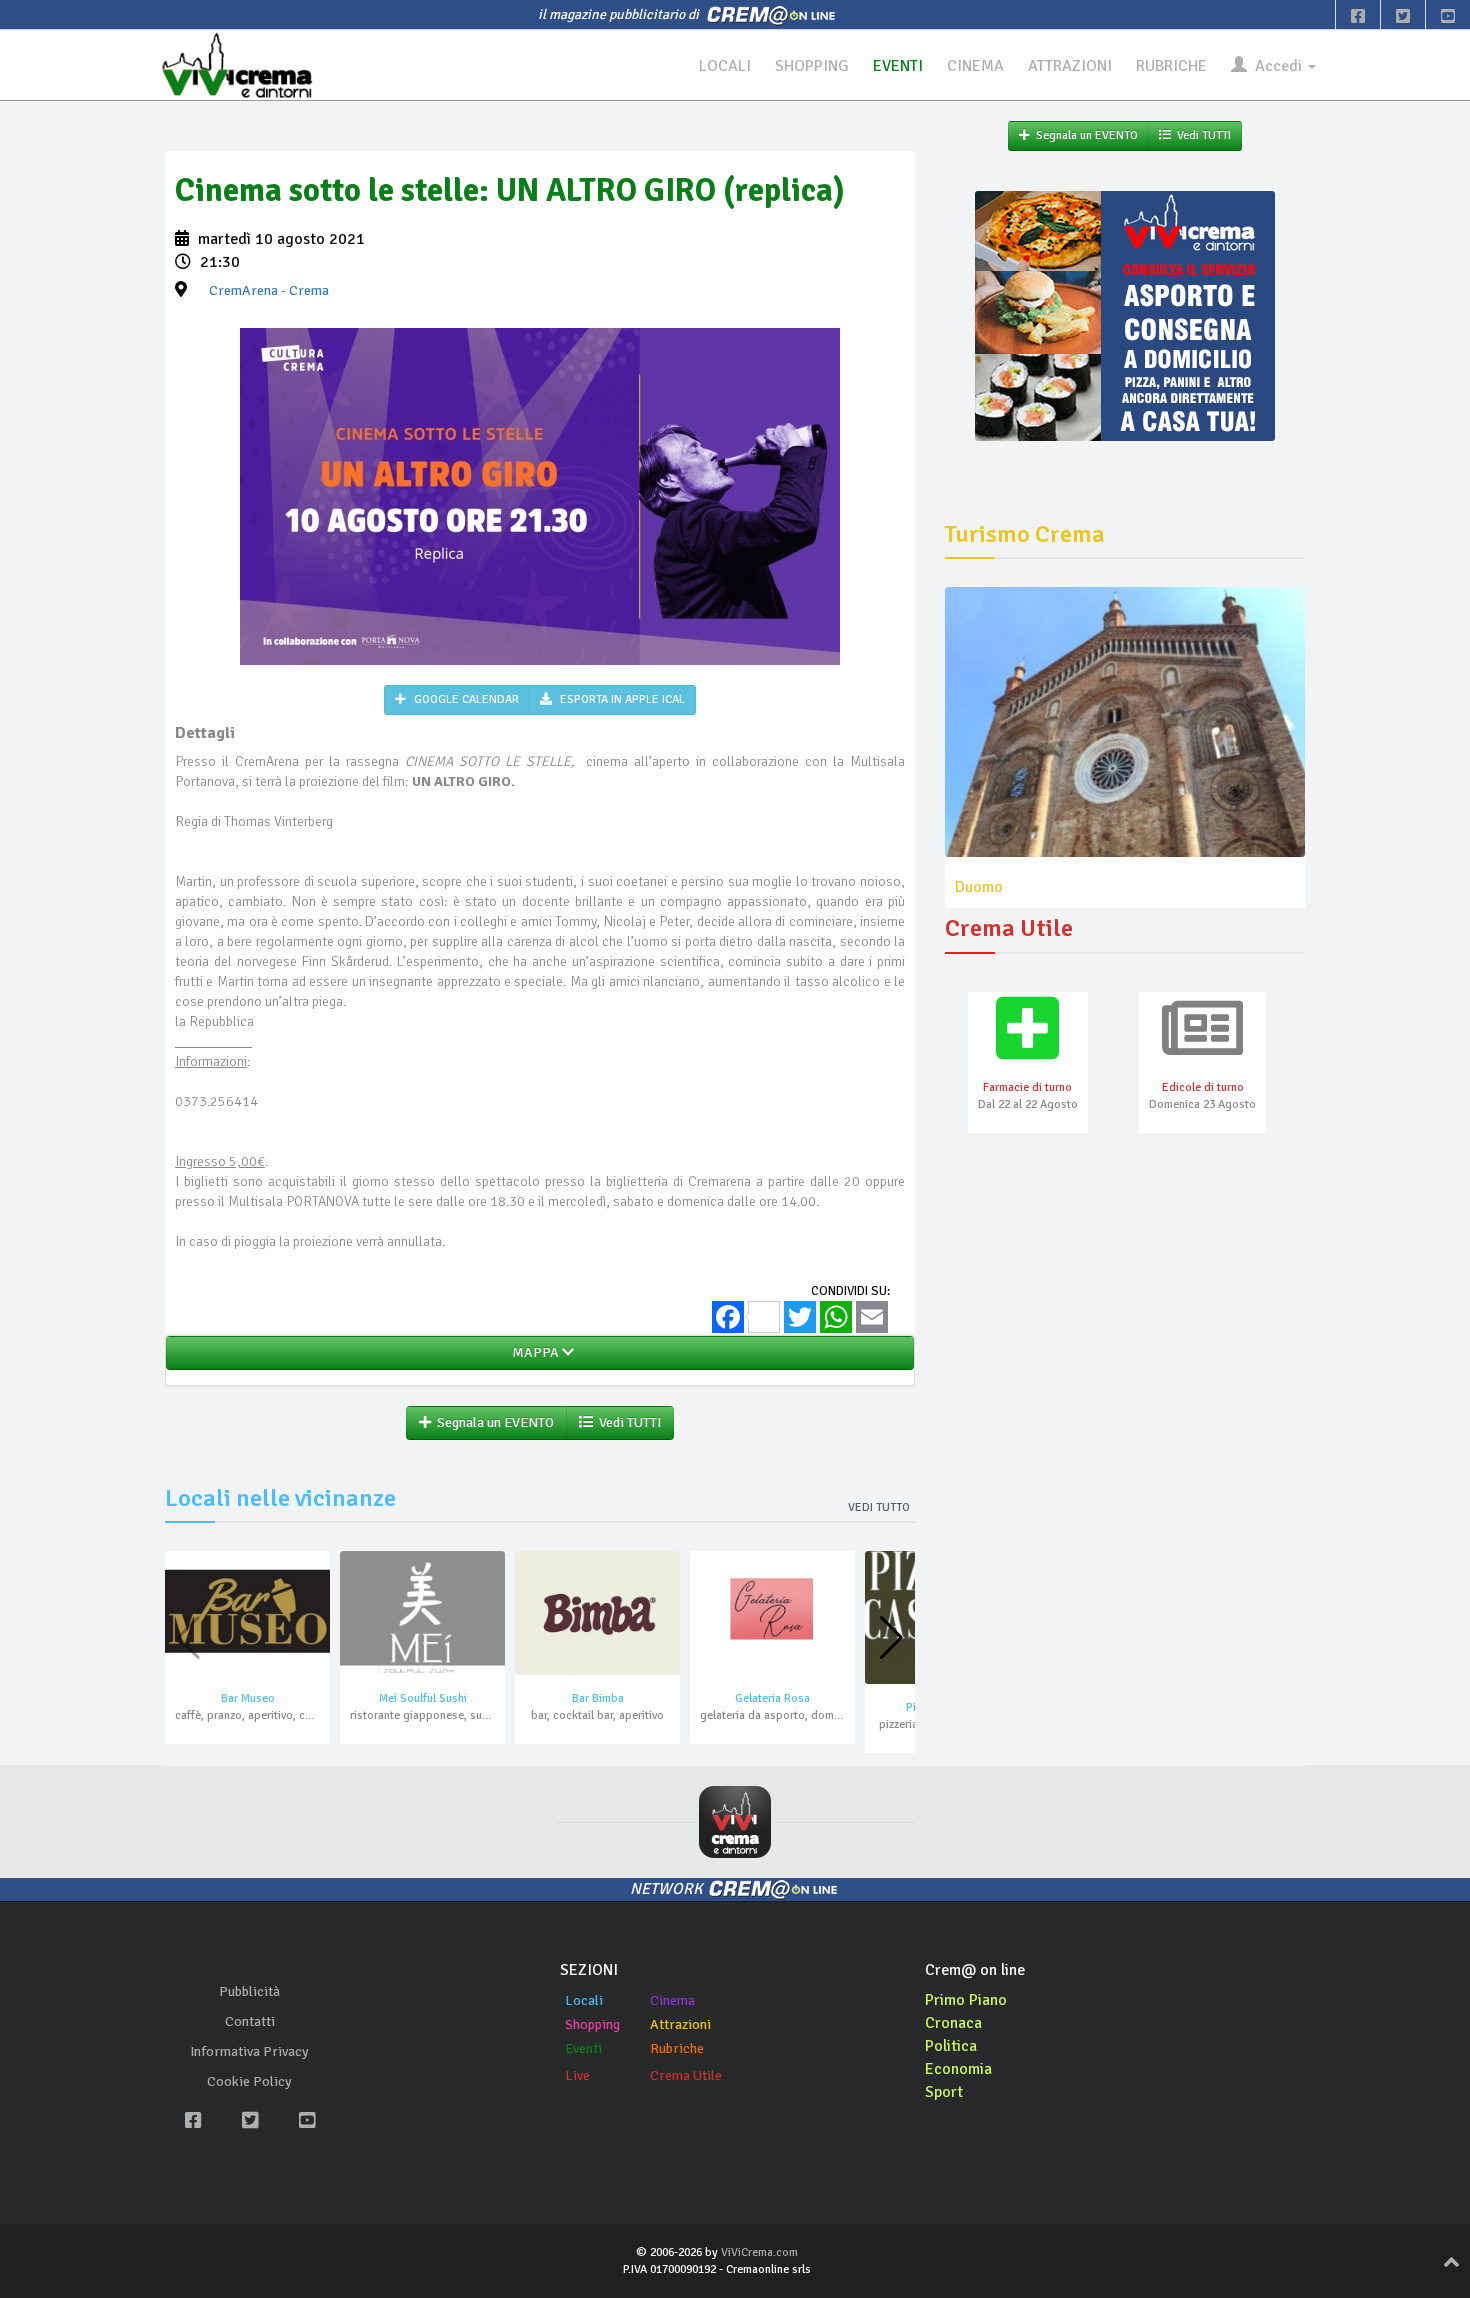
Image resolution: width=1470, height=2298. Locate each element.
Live (577, 2075)
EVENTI (898, 66)
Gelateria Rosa (772, 1698)
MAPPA (534, 1352)
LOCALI (725, 66)
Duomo (979, 887)
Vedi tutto (879, 1507)
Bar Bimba (598, 1698)
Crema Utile (686, 2075)
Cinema (672, 2000)
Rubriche (677, 2048)
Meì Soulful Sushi (423, 1698)
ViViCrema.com (759, 2252)
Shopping (592, 2024)
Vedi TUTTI (627, 1422)
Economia (958, 2069)
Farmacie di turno (1027, 1087)
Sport (944, 2092)
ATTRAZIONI (1070, 66)
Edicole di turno (1203, 1087)
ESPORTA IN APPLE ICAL (621, 699)
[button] (891, 1638)
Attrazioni (680, 2024)
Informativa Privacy (249, 2051)
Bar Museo (248, 1698)
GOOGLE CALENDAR (465, 699)
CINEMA (975, 66)
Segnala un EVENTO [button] (492, 1422)
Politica (951, 2046)
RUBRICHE (1171, 66)
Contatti (250, 2021)
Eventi (583, 2048)
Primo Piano (966, 2000)
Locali (584, 2000)
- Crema (269, 290)
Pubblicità (249, 1991)
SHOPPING (812, 66)
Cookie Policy (249, 2081)
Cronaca (953, 2023)
